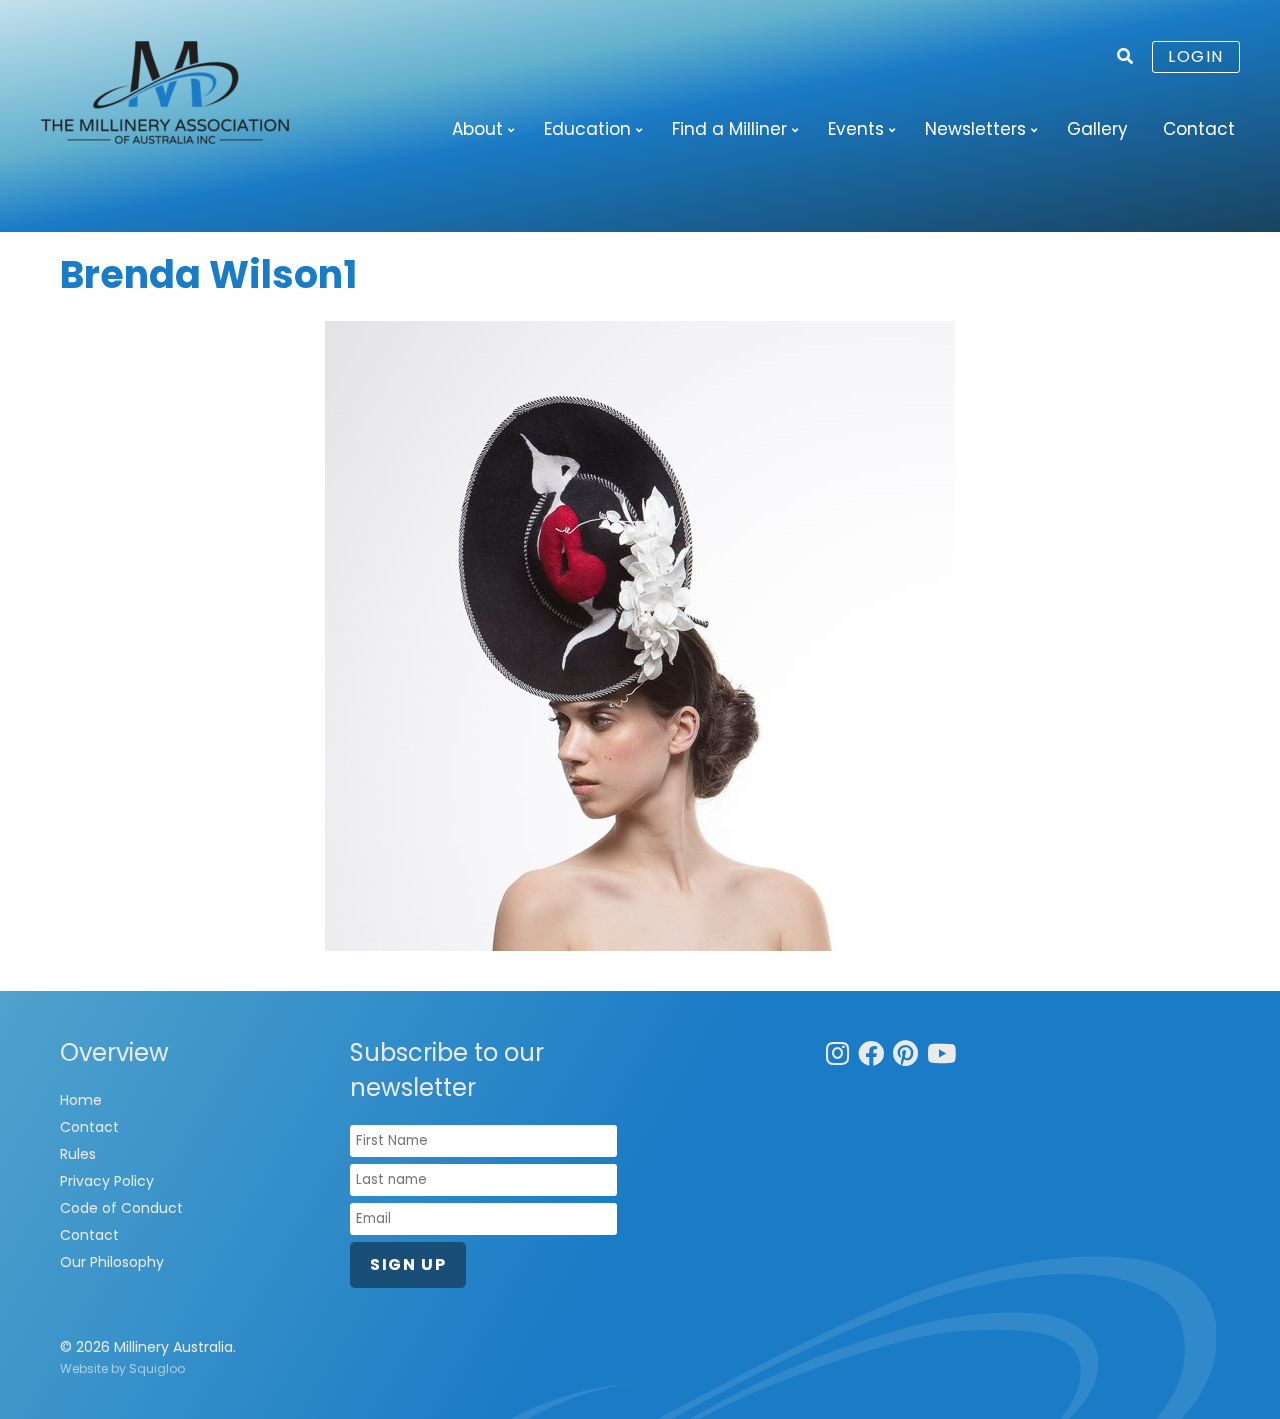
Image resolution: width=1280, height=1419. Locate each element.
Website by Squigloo (122, 1368)
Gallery (1097, 129)
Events (856, 129)
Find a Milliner (729, 129)
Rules (78, 1154)
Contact (1199, 129)
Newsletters (975, 129)
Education (587, 129)
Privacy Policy (107, 1181)
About (477, 129)
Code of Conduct (121, 1208)
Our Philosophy (112, 1262)
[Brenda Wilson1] (640, 636)
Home (81, 1100)
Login (1196, 56)
